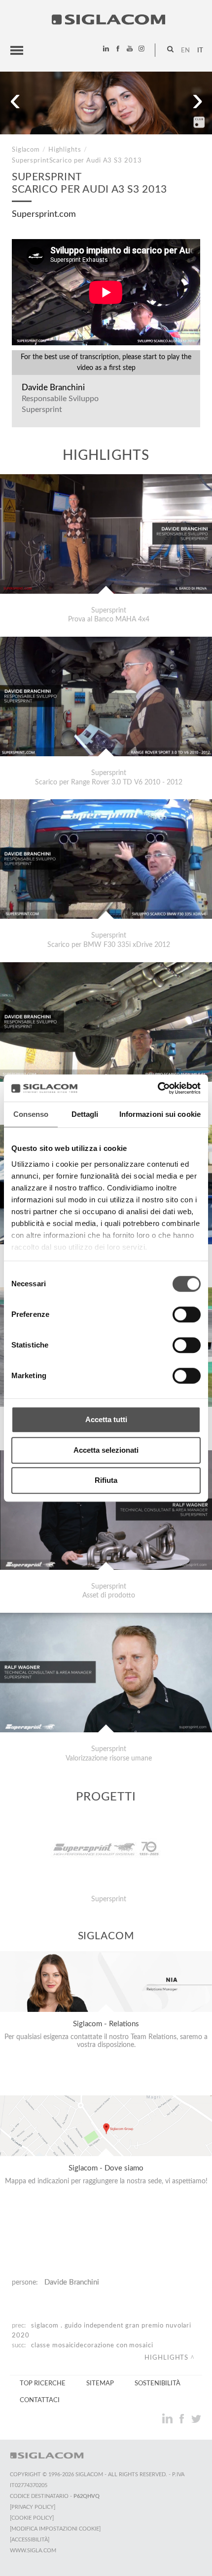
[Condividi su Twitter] (196, 2418)
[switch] (187, 1314)
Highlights (65, 150)
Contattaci (40, 2400)
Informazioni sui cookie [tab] (160, 1114)
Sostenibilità (158, 2383)
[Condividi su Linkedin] (168, 2418)
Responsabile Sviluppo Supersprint (60, 404)
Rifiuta (106, 1480)
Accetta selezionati (106, 1450)
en (185, 50)
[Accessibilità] (30, 2540)
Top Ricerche (43, 2383)
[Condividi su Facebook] (183, 2418)
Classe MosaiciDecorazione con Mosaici (92, 2345)
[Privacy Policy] (33, 2507)
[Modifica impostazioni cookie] (55, 2529)
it (200, 50)
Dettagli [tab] (85, 1114)
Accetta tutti (106, 1419)
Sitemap (100, 2383)
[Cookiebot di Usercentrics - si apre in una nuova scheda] (158, 1088)
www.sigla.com (33, 2551)
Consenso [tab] (31, 1114)
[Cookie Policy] (32, 2518)
